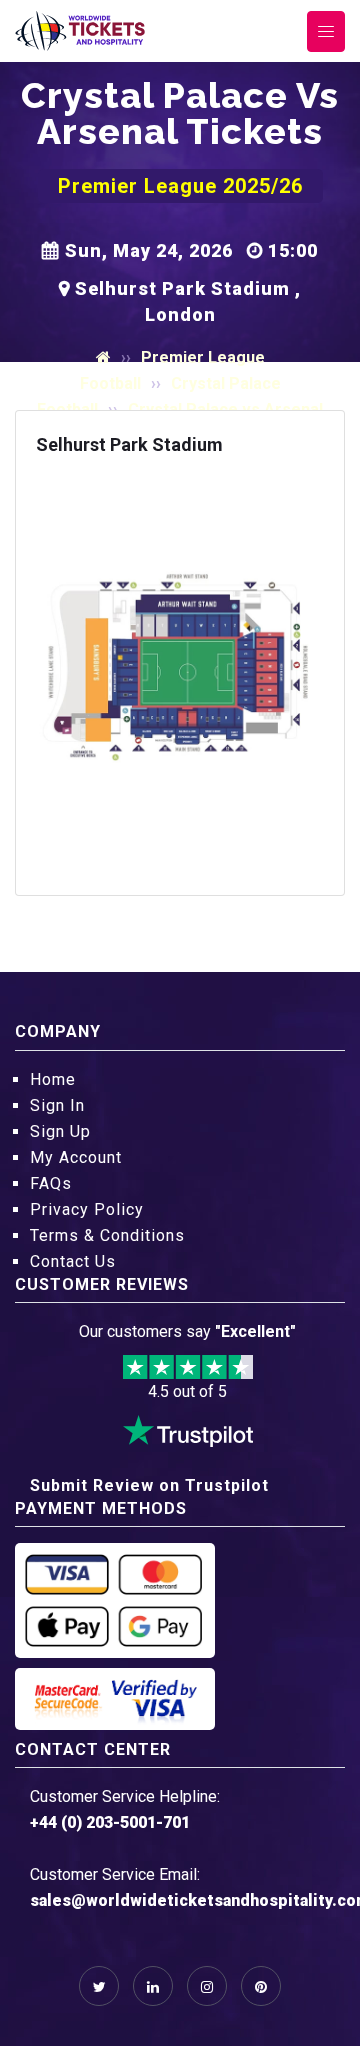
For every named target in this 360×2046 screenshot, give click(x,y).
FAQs (51, 1183)
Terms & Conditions (107, 1235)
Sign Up (60, 1131)
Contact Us (73, 1261)
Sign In (57, 1105)
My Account (76, 1157)
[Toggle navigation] (326, 31)
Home (53, 1079)
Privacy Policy (87, 1209)
